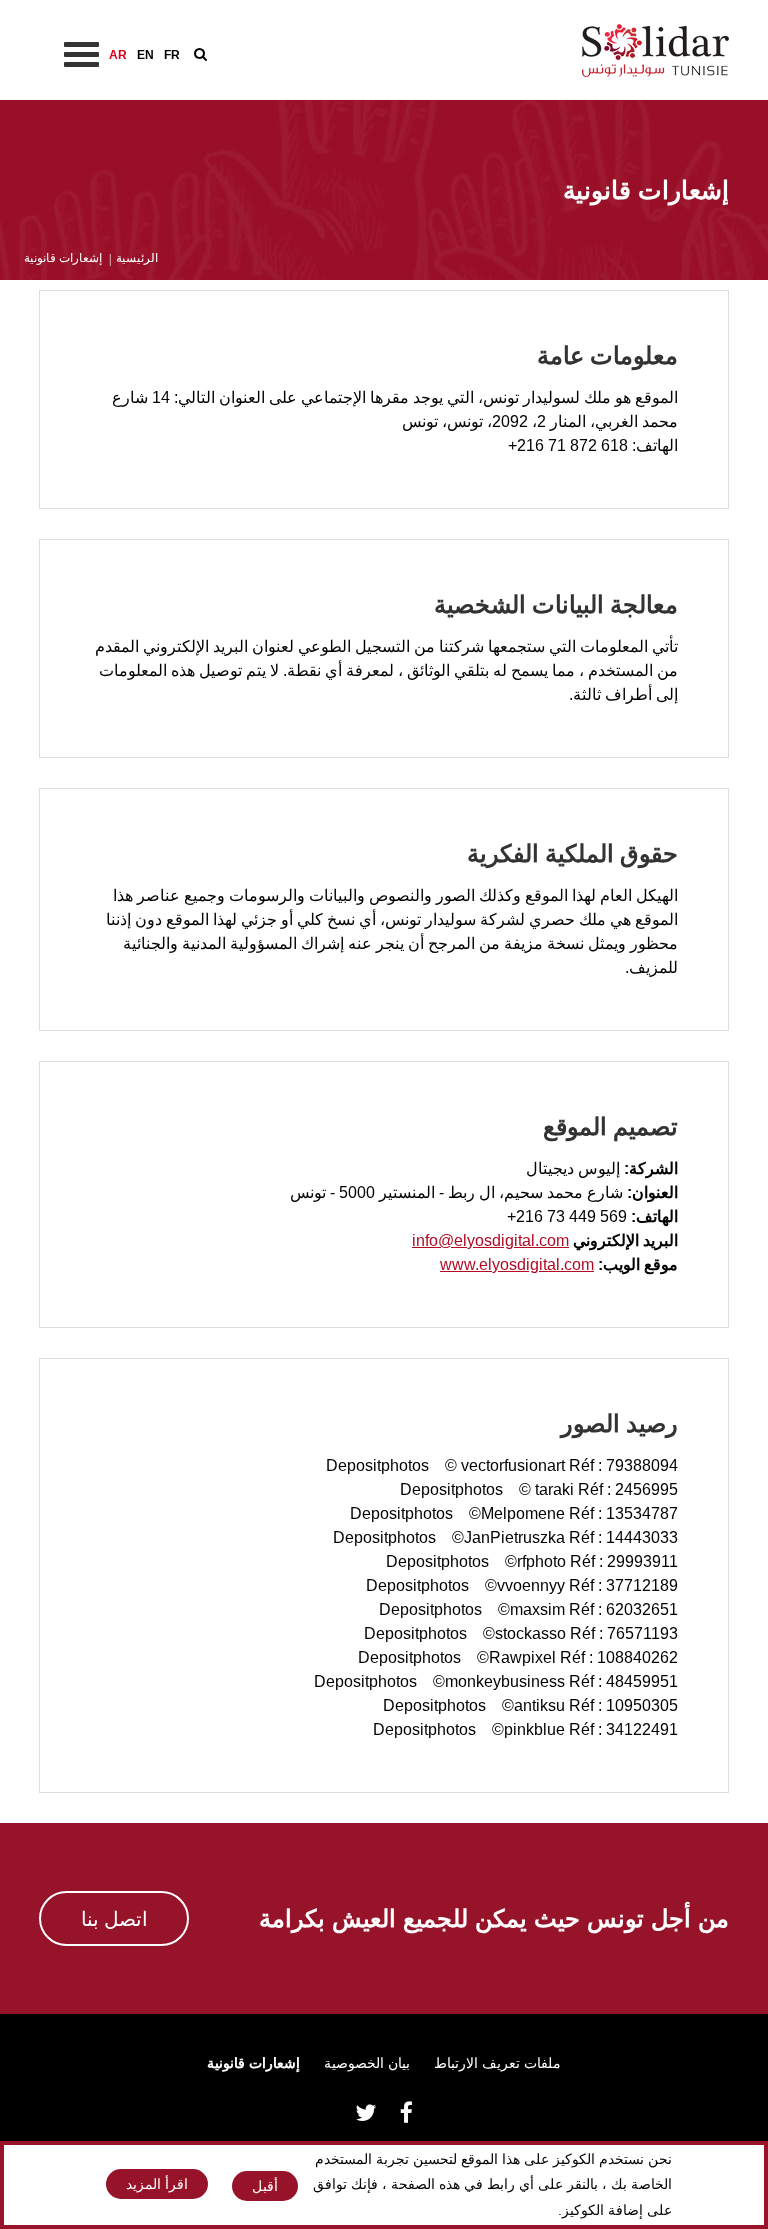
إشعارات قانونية (253, 2063)
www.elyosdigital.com (517, 1264)
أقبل (265, 2186)
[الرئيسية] (655, 49)
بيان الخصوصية (367, 2063)
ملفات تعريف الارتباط (497, 2063)
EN (145, 55)
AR (118, 55)
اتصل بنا (114, 1919)
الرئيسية (137, 258)
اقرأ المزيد (157, 2184)
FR (172, 55)
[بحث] (200, 54)
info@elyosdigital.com (490, 1240)
